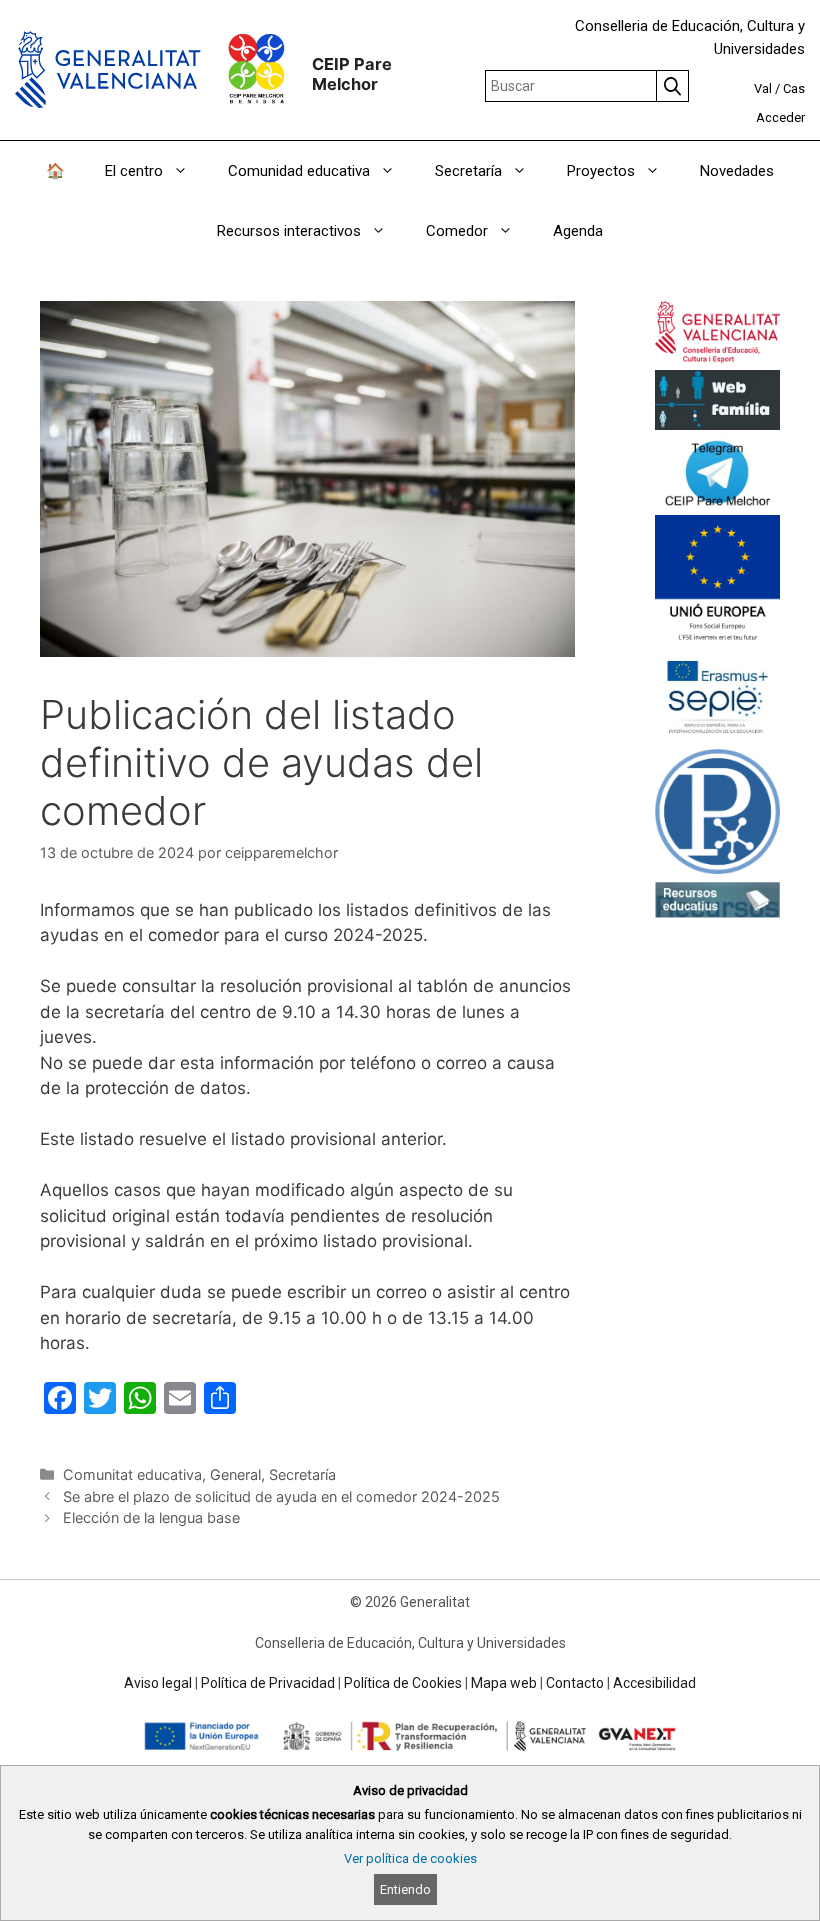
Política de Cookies (403, 1683)
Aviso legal (158, 1683)
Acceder (780, 117)
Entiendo (405, 1889)
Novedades (737, 171)
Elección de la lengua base (151, 1517)
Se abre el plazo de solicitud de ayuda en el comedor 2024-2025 (281, 1496)
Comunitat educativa (132, 1474)
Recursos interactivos (289, 231)
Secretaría (302, 1474)
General (235, 1474)
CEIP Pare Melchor (352, 74)
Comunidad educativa (299, 171)
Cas (794, 88)
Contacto (575, 1683)
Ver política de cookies (410, 1858)
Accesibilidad (654, 1683)
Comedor (457, 231)
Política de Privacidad (268, 1683)
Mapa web (504, 1683)
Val (763, 88)
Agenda (578, 231)
